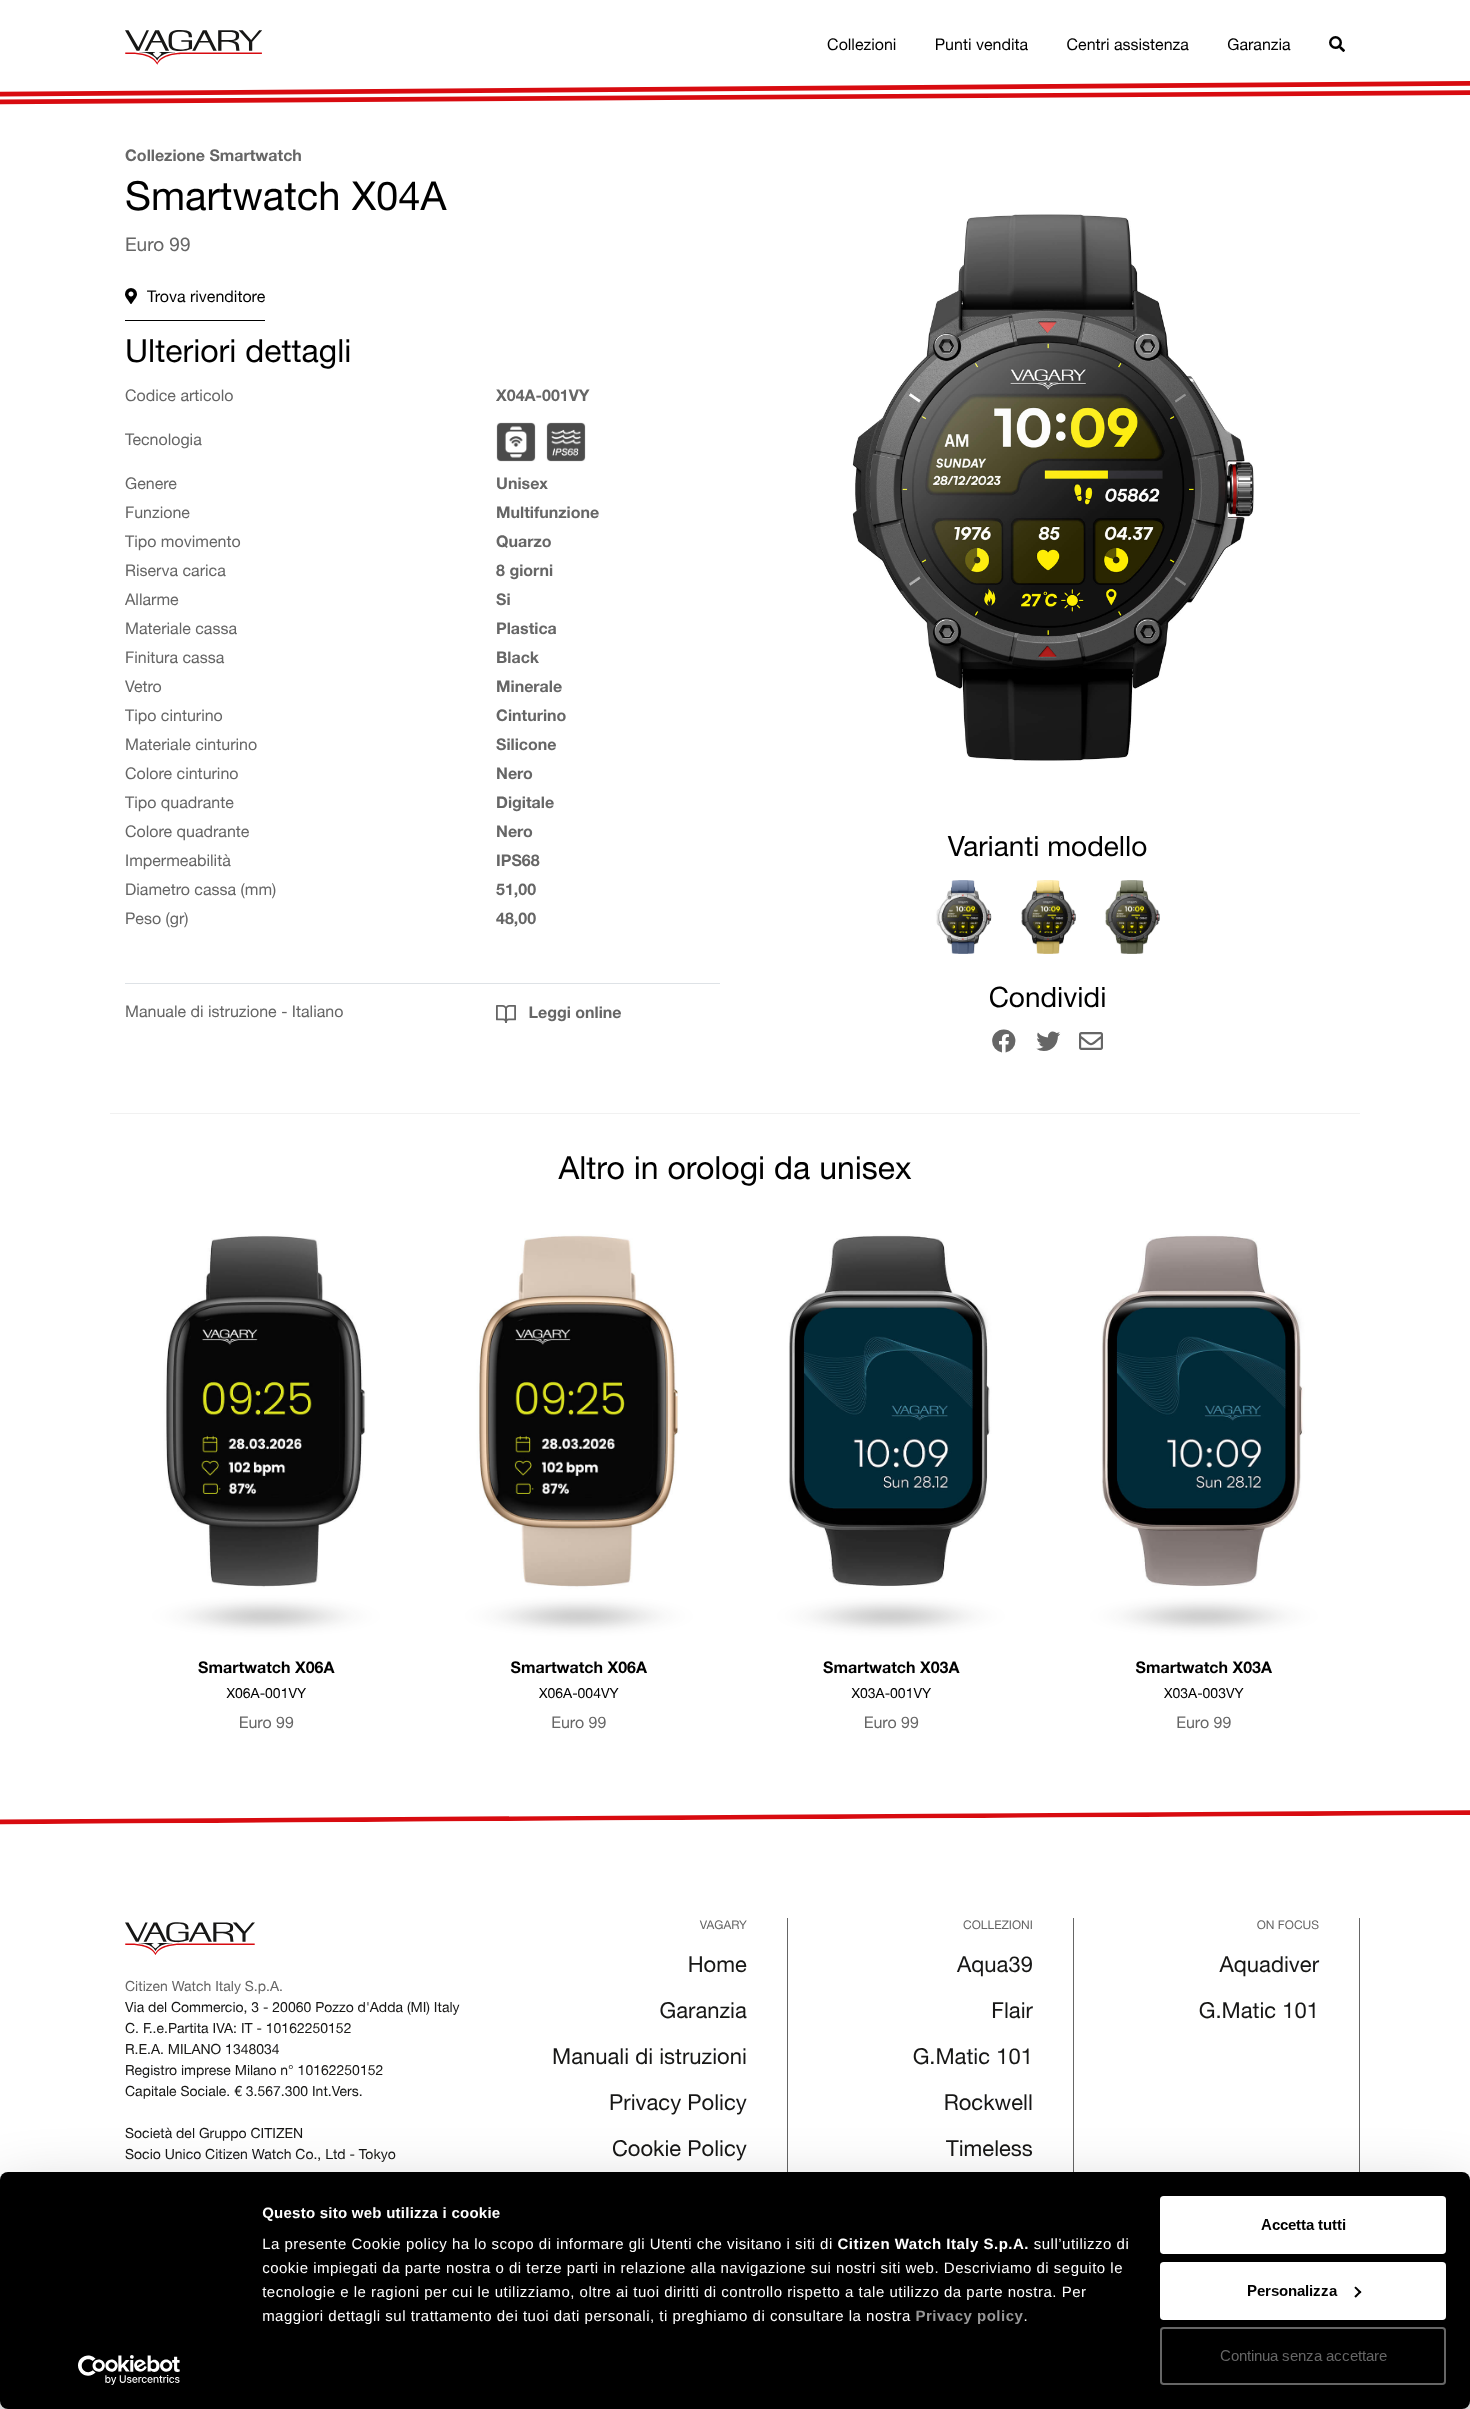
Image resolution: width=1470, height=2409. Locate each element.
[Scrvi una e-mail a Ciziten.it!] (1091, 1045)
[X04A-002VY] (963, 917)
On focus (1288, 1927)
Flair (1012, 2014)
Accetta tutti (1303, 2224)
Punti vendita (981, 47)
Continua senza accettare (1303, 2355)
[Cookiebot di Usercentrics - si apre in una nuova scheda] (129, 2370)
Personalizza (1292, 2290)
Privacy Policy (678, 2106)
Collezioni (861, 47)
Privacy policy (969, 2316)
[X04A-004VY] (1132, 917)
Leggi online (572, 1015)
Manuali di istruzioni (649, 2060)
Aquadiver (1269, 1968)
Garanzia (1258, 47)
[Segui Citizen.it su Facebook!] (1004, 1045)
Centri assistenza (1128, 47)
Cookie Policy (679, 2152)
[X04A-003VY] (1048, 917)
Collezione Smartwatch (213, 158)
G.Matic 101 (973, 2060)
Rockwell (988, 2106)
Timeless (989, 2152)
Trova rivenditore (206, 299)
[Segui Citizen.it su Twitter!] (1048, 1045)
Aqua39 (995, 1968)
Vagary (723, 1927)
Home (717, 1968)
